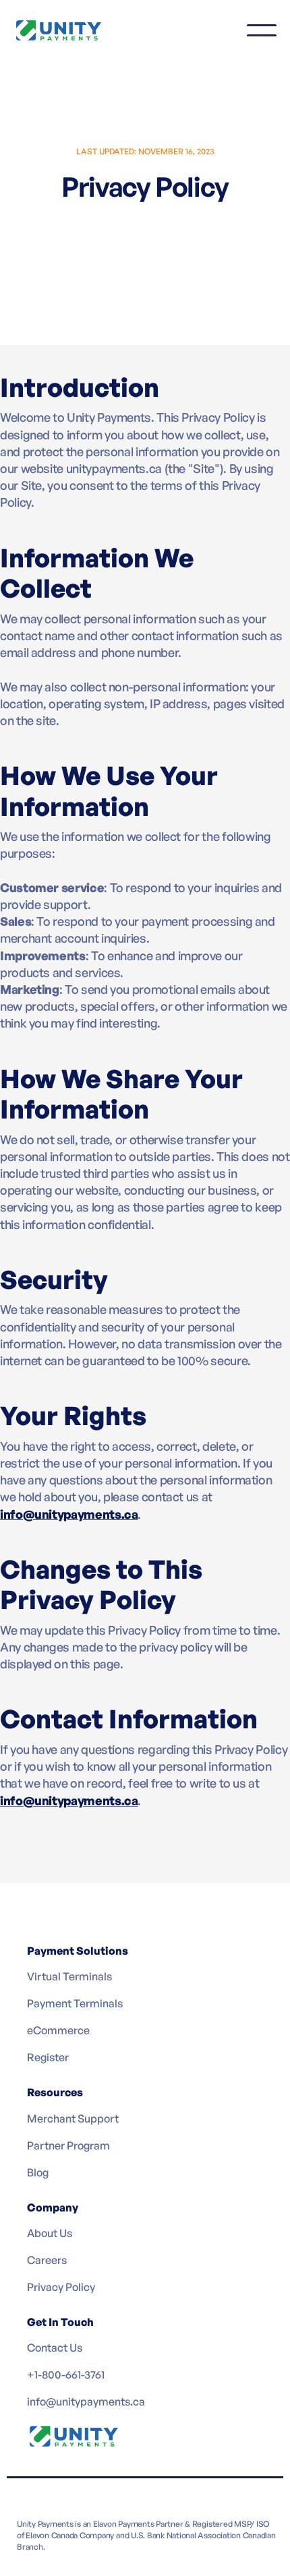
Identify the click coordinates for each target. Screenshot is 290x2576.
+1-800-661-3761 (66, 2375)
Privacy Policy (61, 2287)
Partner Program (68, 2145)
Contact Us (55, 2348)
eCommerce (58, 2030)
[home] (67, 30)
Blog (38, 2172)
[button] (262, 30)
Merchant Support (73, 2118)
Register (48, 2057)
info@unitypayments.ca (86, 2401)
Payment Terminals (75, 2003)
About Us (50, 2233)
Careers (47, 2260)
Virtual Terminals (69, 1976)
